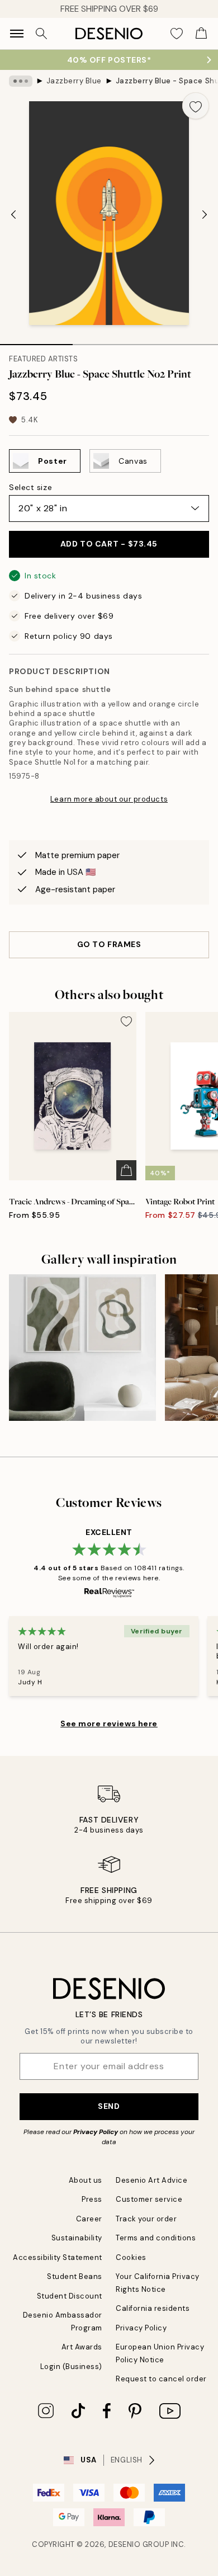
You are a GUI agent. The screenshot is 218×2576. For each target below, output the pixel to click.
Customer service (149, 2199)
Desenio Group (139, 2544)
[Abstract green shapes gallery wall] (82, 1348)
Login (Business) (71, 2367)
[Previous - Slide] (13, 214)
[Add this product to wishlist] (196, 106)
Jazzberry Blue (74, 81)
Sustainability (77, 2238)
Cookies (131, 2257)
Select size (30, 487)
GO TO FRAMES (109, 944)
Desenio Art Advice (151, 2180)
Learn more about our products (109, 799)
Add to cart (109, 544)
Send (109, 2106)
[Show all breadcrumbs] (21, 81)
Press (92, 2199)
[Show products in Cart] (201, 34)
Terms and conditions (156, 2238)
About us (86, 2180)
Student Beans (75, 2276)
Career (89, 2219)
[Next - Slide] (205, 214)
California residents (153, 2308)
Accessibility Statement (58, 2257)
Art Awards (82, 2347)
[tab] (36, 341)
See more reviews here (109, 1723)
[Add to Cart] (126, 1170)
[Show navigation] (17, 34)
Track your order (146, 2219)
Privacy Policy (96, 2132)
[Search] (41, 34)
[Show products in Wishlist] (177, 34)
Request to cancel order (161, 2379)
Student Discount (70, 2296)
